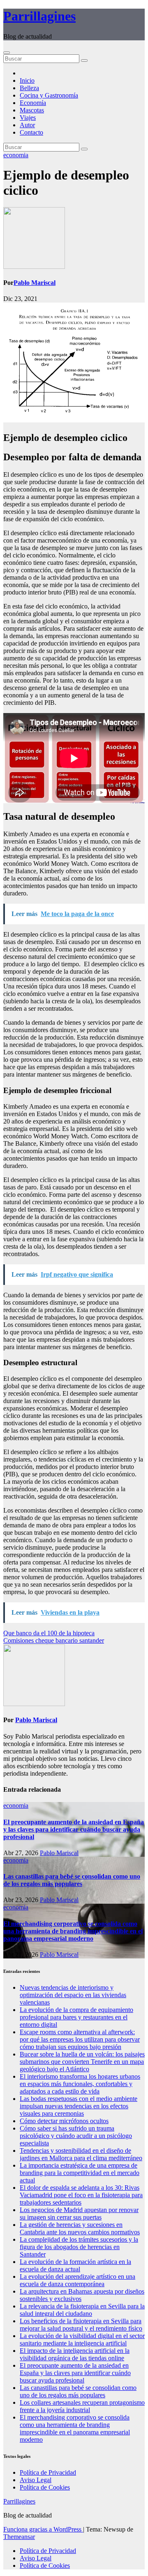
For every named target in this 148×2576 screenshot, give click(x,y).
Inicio (27, 80)
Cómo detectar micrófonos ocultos (64, 2121)
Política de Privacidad (48, 2472)
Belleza (29, 88)
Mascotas (32, 110)
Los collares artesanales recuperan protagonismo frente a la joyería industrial (82, 2406)
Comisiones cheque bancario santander (54, 1640)
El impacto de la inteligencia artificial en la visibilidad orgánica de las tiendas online (75, 2354)
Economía (33, 103)
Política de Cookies (45, 2487)
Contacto (31, 132)
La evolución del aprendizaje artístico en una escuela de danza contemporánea (77, 2280)
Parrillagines (39, 16)
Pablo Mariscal (35, 283)
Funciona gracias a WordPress (43, 2529)
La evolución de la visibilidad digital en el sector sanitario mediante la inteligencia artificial (82, 2339)
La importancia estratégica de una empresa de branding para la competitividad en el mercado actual (80, 2173)
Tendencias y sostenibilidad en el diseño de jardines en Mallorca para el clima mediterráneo (81, 2154)
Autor (27, 125)
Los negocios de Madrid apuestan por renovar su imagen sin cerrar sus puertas (79, 2213)
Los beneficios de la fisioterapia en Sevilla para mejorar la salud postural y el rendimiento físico (81, 2325)
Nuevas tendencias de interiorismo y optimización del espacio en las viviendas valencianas (73, 1995)
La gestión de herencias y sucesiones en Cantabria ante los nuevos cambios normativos (80, 2228)
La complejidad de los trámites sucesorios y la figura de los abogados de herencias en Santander (79, 2247)
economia (16, 155)
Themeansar (19, 2537)
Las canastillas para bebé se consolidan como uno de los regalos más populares (72, 1880)
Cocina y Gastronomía (49, 95)
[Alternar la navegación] (7, 53)
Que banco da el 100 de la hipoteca (49, 1633)
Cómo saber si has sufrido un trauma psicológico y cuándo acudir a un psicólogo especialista (76, 2136)
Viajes (28, 118)
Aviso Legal (36, 2480)
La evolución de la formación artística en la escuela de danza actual (75, 2265)
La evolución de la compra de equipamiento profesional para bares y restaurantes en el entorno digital (76, 2017)
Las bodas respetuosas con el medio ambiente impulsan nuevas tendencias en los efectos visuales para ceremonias (79, 2106)
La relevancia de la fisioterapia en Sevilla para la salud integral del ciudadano (82, 2310)
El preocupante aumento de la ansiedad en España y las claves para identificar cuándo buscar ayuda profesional (74, 1829)
